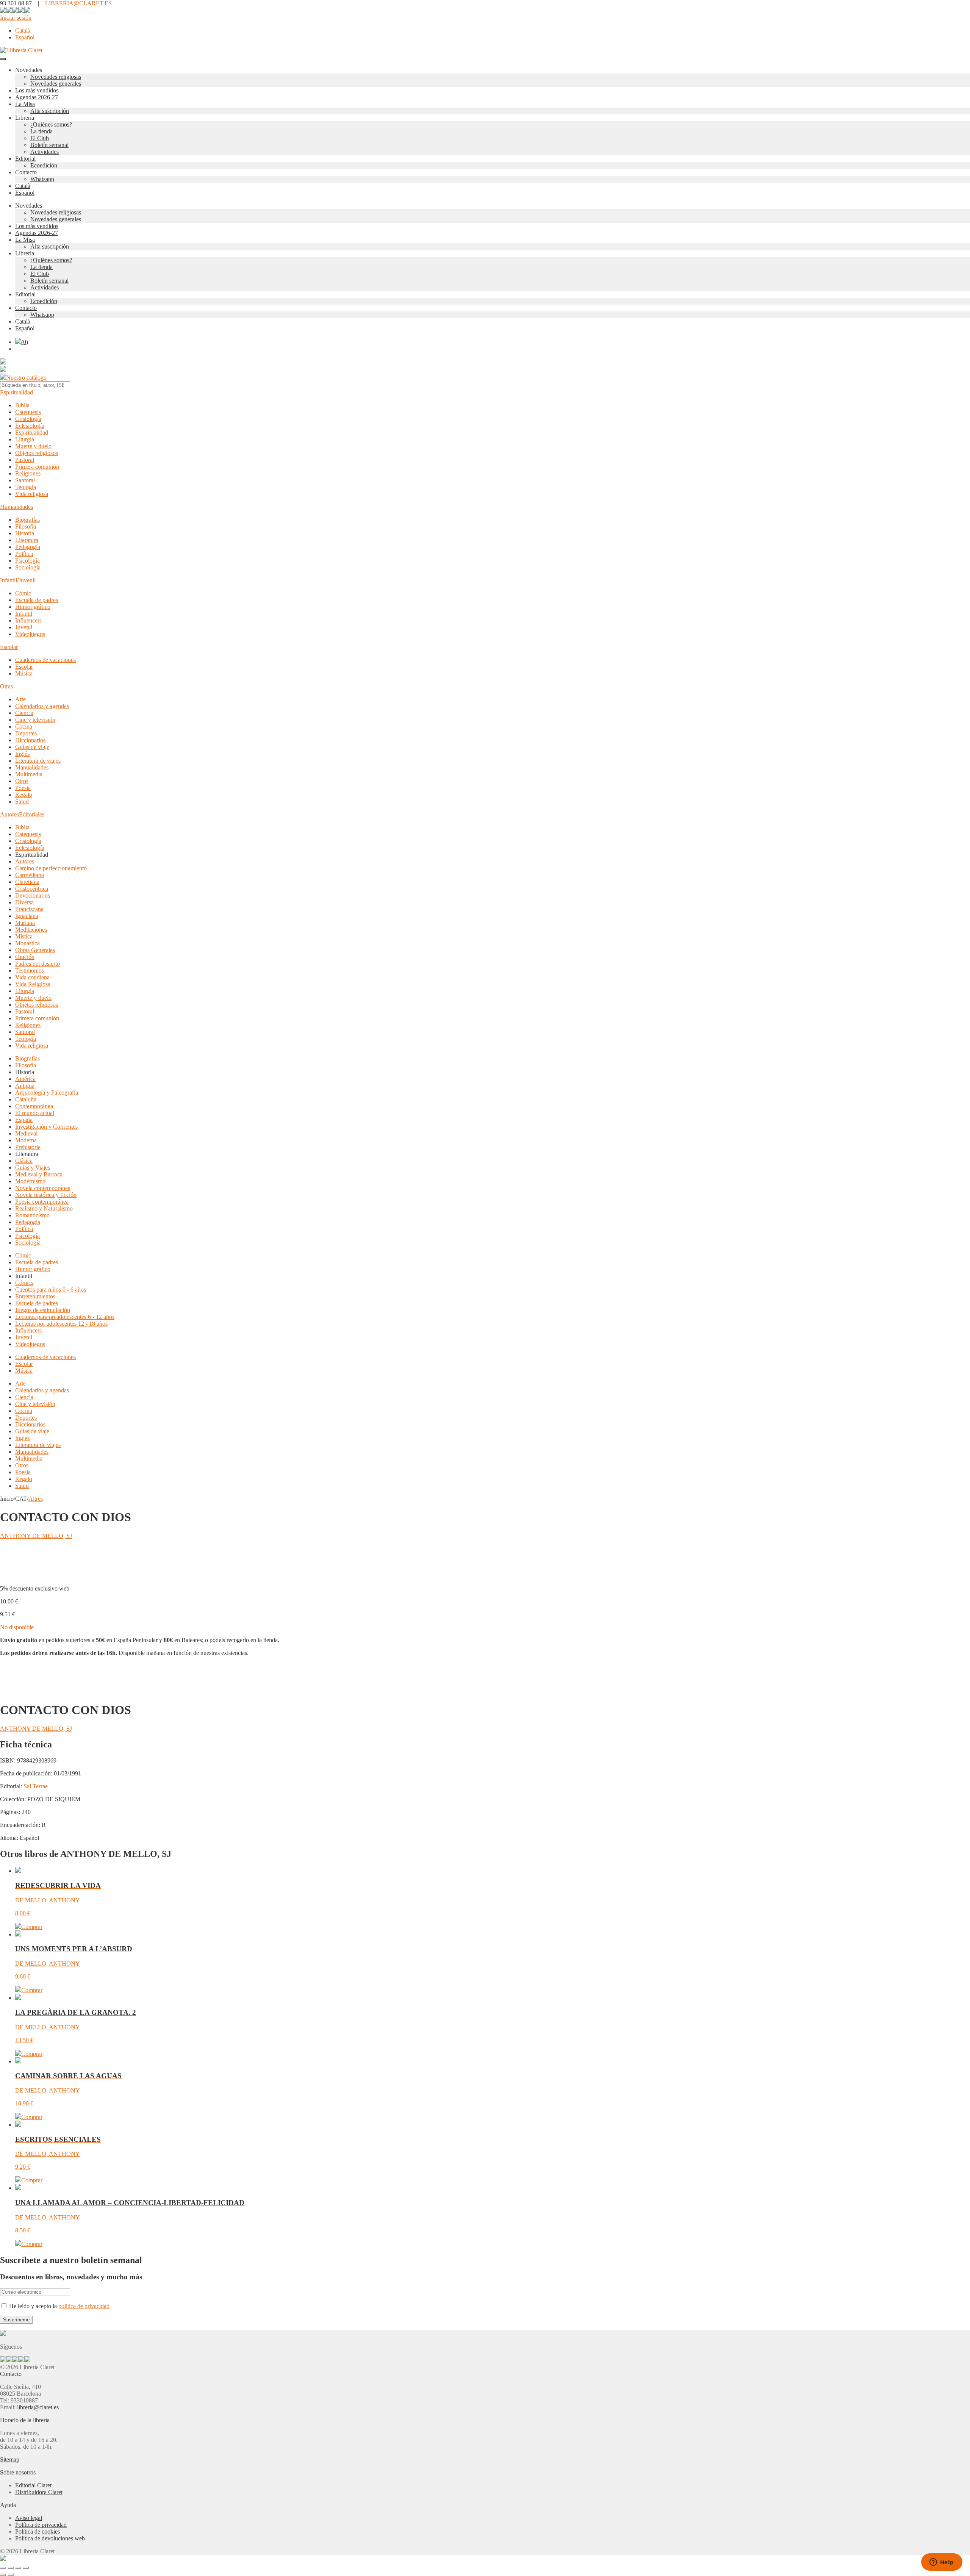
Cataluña (26, 1099)
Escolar (9, 647)
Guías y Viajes (33, 1168)
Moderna (26, 1140)
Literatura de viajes (38, 761)
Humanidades (16, 507)
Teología (26, 487)
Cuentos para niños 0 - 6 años (51, 1290)
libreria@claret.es (38, 2407)
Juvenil (24, 627)
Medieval (26, 1133)
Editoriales (32, 814)
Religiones (28, 473)
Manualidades (32, 767)
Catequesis (28, 412)
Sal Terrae (36, 1786)
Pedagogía (28, 547)
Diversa (24, 902)
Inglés (22, 754)
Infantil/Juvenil (18, 580)
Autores (9, 814)
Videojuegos (30, 634)
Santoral (25, 480)
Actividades (45, 152)
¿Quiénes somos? (51, 124)
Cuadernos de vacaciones (45, 660)
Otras (6, 686)
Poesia (23, 788)
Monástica (27, 943)
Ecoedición (44, 165)
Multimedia (29, 774)
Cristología (28, 419)
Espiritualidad (16, 392)
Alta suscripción (50, 111)
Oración (25, 957)
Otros (22, 781)
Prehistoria (28, 1147)
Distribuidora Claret (39, 2492)
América (25, 1079)
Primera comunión (37, 467)
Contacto (26, 172)
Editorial (25, 159)
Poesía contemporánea (42, 1202)
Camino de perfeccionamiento (51, 868)
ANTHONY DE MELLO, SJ (36, 1536)
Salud (22, 802)
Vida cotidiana (32, 977)
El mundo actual (35, 1113)
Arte (20, 699)
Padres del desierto (38, 964)
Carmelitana (30, 875)
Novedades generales (56, 84)
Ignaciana (27, 916)
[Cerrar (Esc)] (26, 2568)
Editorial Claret (33, 2485)
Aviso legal (29, 2518)
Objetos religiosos (37, 453)
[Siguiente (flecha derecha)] (11, 2574)
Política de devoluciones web (50, 2538)
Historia (25, 533)
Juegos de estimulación (43, 1310)
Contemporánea (34, 1106)
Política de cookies (38, 2531)
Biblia (22, 405)
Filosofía (26, 526)
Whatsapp (42, 179)
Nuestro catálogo (26, 378)
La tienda (41, 131)
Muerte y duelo (33, 446)
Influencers (28, 620)
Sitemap (10, 2459)
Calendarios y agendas (42, 706)
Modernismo (30, 1181)
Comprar (32, 1927)
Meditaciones (31, 930)
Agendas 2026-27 (37, 97)
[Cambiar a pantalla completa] (11, 2568)
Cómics (24, 1283)
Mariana (25, 923)
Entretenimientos (35, 1296)
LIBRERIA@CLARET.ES (78, 3)
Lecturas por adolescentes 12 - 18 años (61, 1324)
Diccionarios (30, 740)
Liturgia (25, 439)
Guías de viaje (32, 747)
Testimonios (30, 970)
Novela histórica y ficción (46, 1195)
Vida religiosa (32, 494)
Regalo (24, 795)
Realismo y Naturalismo (44, 1208)
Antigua (25, 1086)
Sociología (28, 567)
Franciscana (29, 909)
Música (24, 673)
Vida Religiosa (33, 984)
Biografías (27, 520)
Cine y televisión (35, 720)
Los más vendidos (37, 90)
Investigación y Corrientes (46, 1127)
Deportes (26, 733)
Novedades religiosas (56, 77)
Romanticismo (32, 1215)
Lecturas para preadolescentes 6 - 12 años (65, 1317)
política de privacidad (84, 2306)
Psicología (27, 561)
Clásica (24, 1161)
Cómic (23, 593)
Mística (24, 936)
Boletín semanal (49, 145)
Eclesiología (30, 426)
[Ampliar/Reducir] (3, 2568)
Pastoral (25, 460)
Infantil (24, 614)
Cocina (24, 727)
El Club (40, 138)
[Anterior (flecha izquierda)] (3, 2574)
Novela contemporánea (43, 1188)
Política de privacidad (41, 2525)
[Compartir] (18, 2568)
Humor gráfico (33, 607)
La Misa (25, 104)
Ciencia (24, 713)
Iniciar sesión (16, 18)
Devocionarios (33, 895)
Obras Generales (35, 950)
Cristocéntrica (32, 889)
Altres (36, 1499)
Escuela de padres (37, 600)
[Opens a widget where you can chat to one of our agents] (942, 2563)
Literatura (27, 540)
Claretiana (27, 882)
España (24, 1120)
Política (24, 554)
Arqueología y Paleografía (47, 1092)
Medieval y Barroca (39, 1174)
